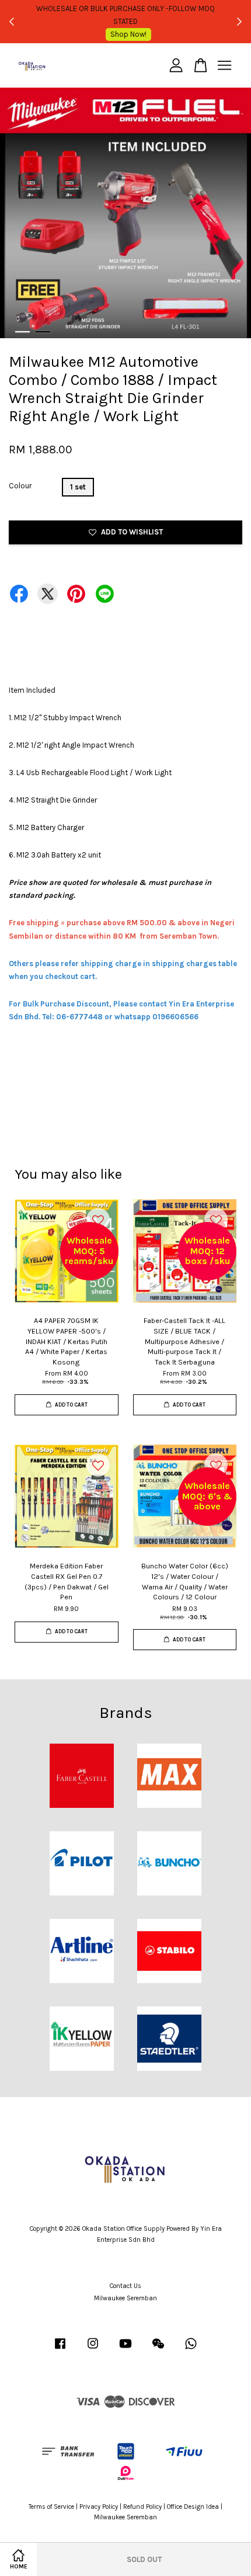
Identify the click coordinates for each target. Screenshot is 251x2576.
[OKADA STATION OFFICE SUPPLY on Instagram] (93, 2350)
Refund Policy (142, 2507)
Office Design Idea (193, 2507)
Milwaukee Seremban (125, 2298)
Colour (20, 486)
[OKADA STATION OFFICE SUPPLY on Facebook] (60, 2350)
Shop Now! (128, 34)
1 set (78, 487)
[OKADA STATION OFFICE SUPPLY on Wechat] (158, 2350)
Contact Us (125, 2286)
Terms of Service (51, 2507)
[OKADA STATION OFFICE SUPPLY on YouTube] (125, 2350)
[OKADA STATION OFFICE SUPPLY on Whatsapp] (191, 2350)
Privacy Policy (99, 2507)
